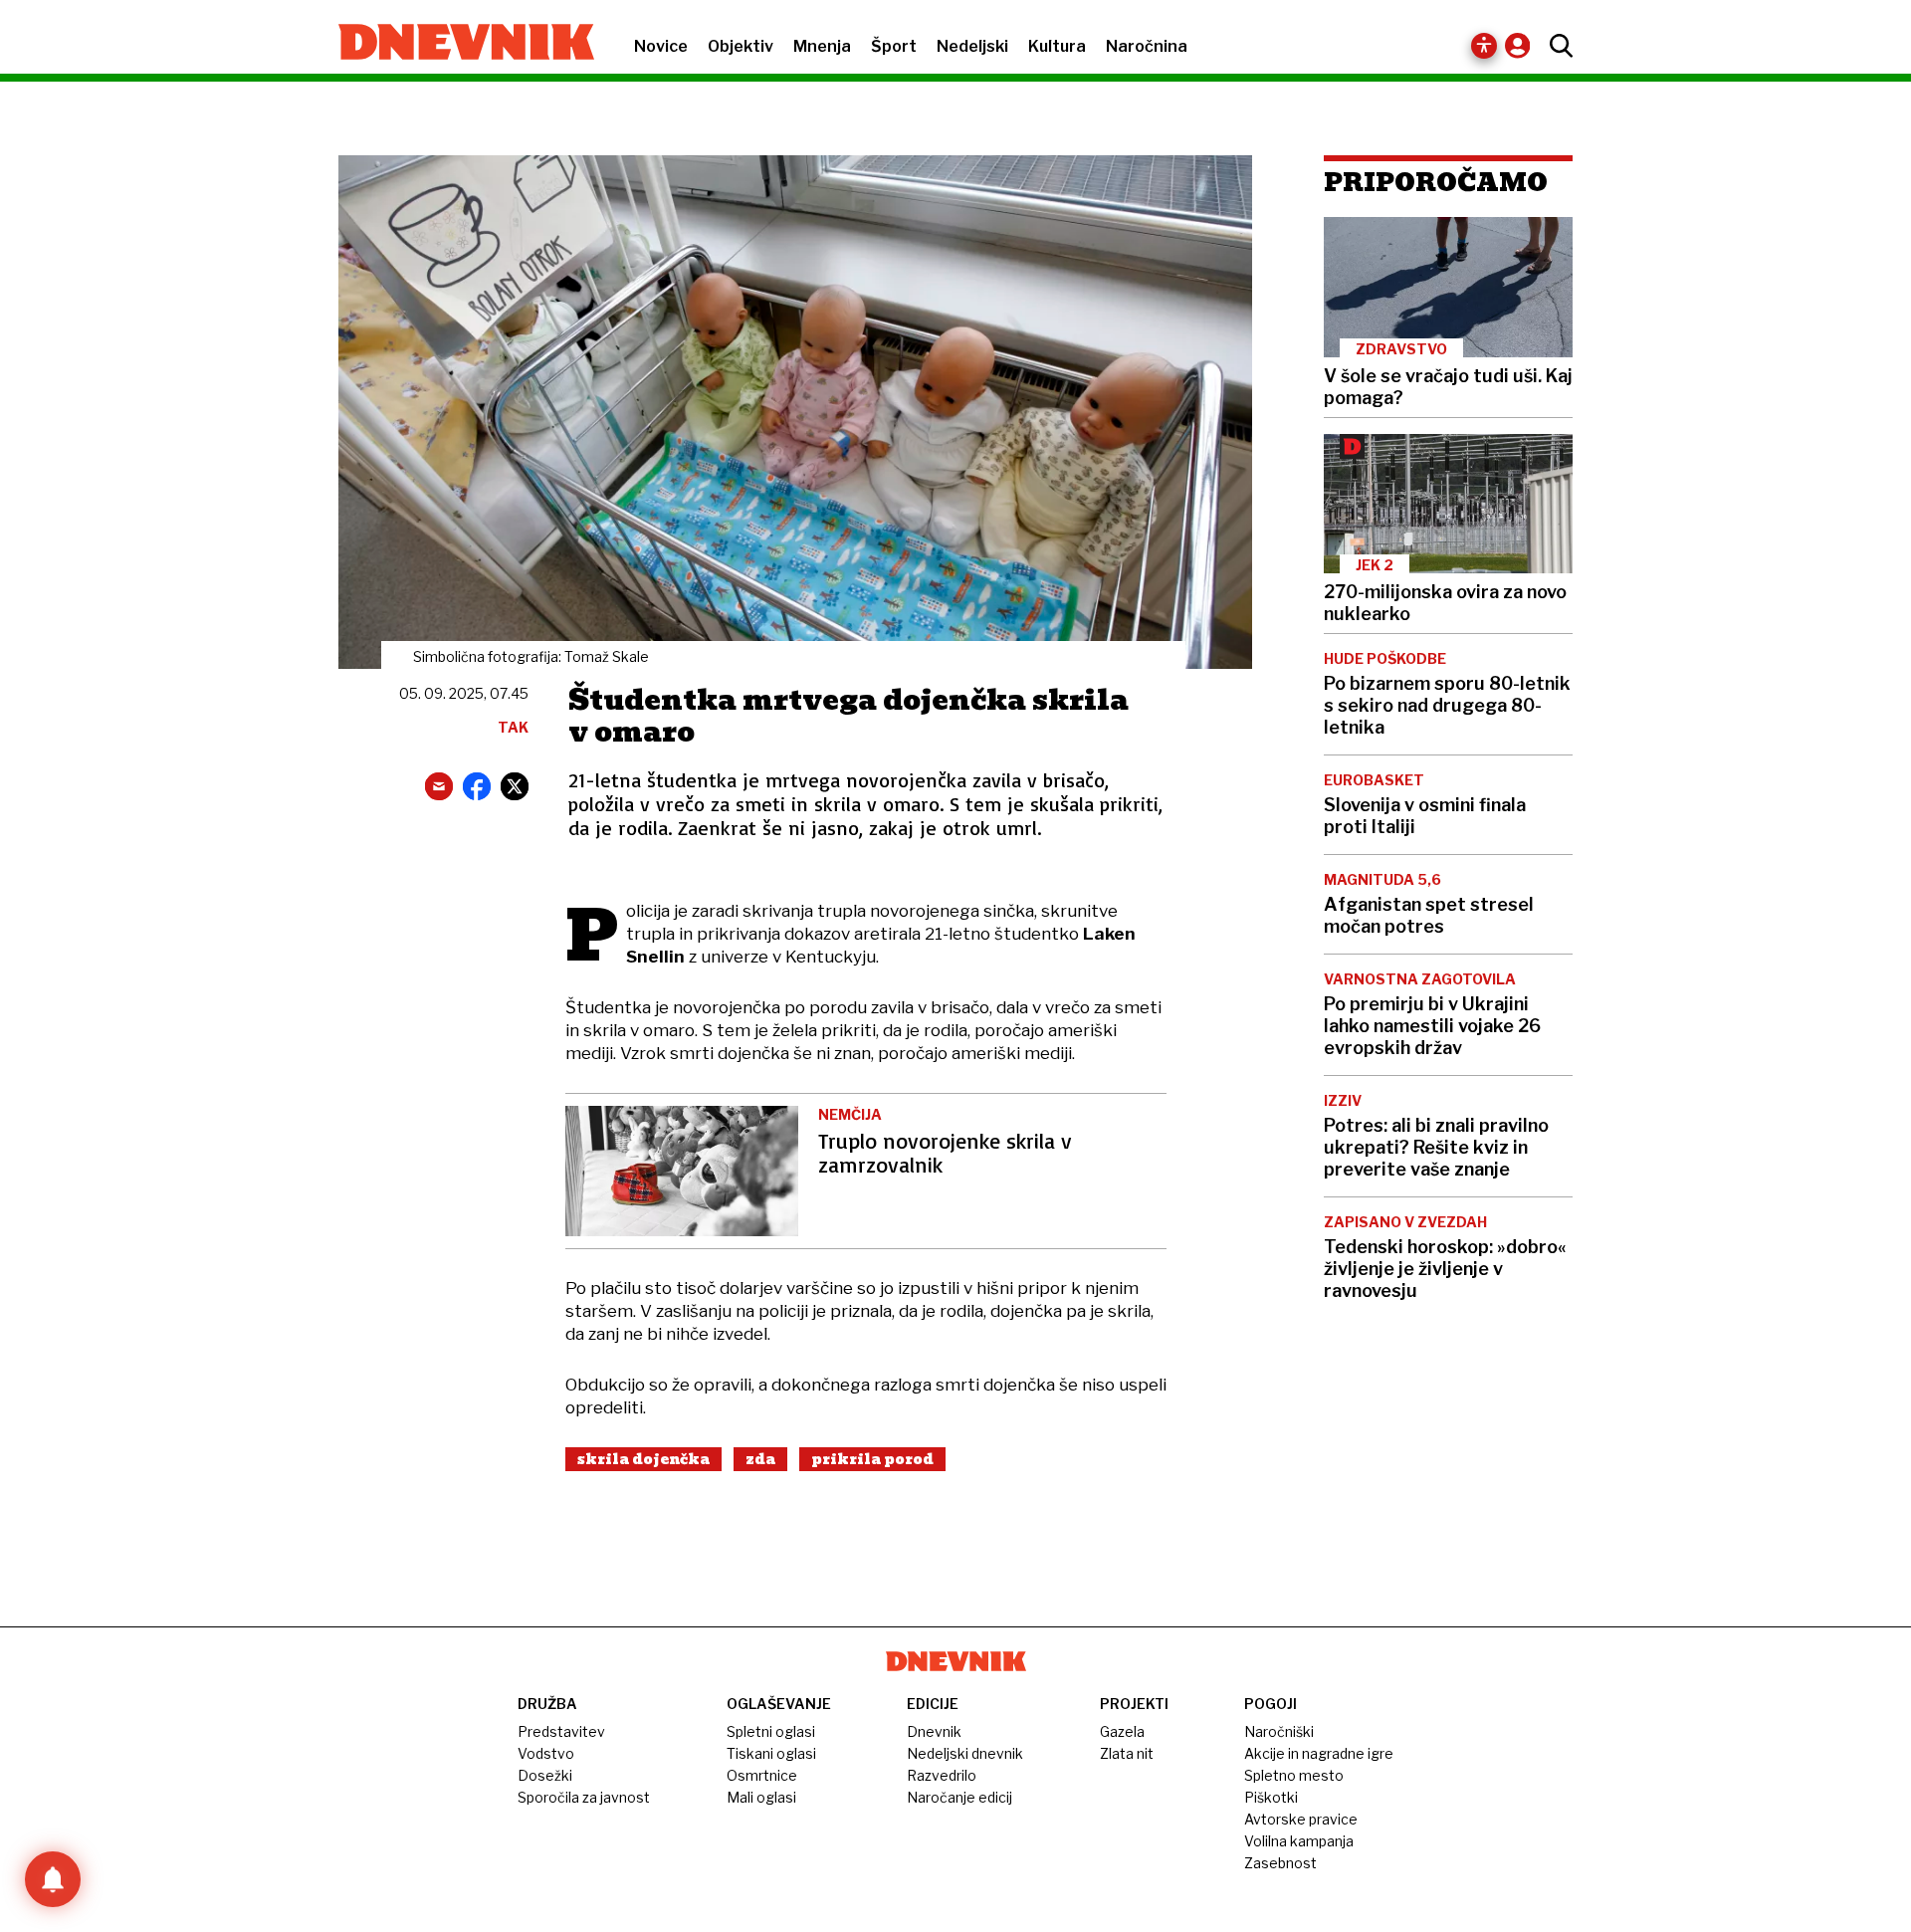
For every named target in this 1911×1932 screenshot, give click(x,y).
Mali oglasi (761, 1797)
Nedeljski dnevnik (965, 1753)
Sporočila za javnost (584, 1797)
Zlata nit (1127, 1753)
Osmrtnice (762, 1775)
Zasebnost (1280, 1863)
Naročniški (1279, 1731)
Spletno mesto (1294, 1775)
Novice (661, 46)
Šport (894, 46)
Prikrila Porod (872, 1459)
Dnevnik (934, 1731)
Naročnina (1147, 46)
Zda (760, 1459)
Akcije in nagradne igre (1319, 1753)
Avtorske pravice (1301, 1819)
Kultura (1057, 46)
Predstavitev (561, 1731)
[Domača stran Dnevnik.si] (456, 44)
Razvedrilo (942, 1775)
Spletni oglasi (771, 1731)
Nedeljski (972, 46)
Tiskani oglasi (771, 1753)
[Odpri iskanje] (1556, 46)
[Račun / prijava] (1522, 45)
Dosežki (545, 1775)
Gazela (1122, 1731)
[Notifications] (53, 1879)
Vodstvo (546, 1753)
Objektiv (741, 46)
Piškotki (1271, 1797)
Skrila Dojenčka (643, 1459)
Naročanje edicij (959, 1797)
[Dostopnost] (1484, 46)
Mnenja (822, 46)
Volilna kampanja (1299, 1841)
